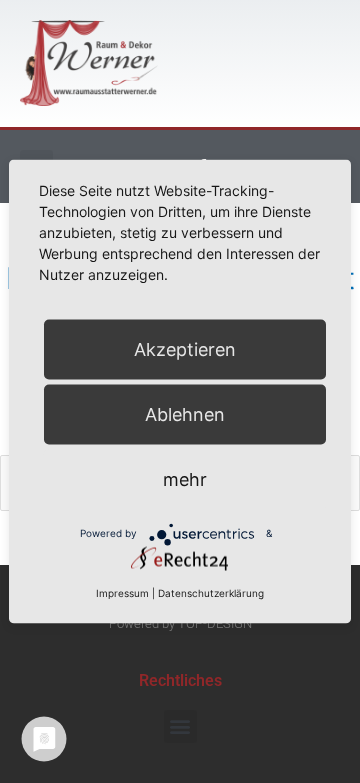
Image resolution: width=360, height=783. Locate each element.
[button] (180, 726)
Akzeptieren (185, 348)
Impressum (122, 592)
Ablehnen (185, 413)
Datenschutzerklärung (211, 592)
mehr (185, 478)
